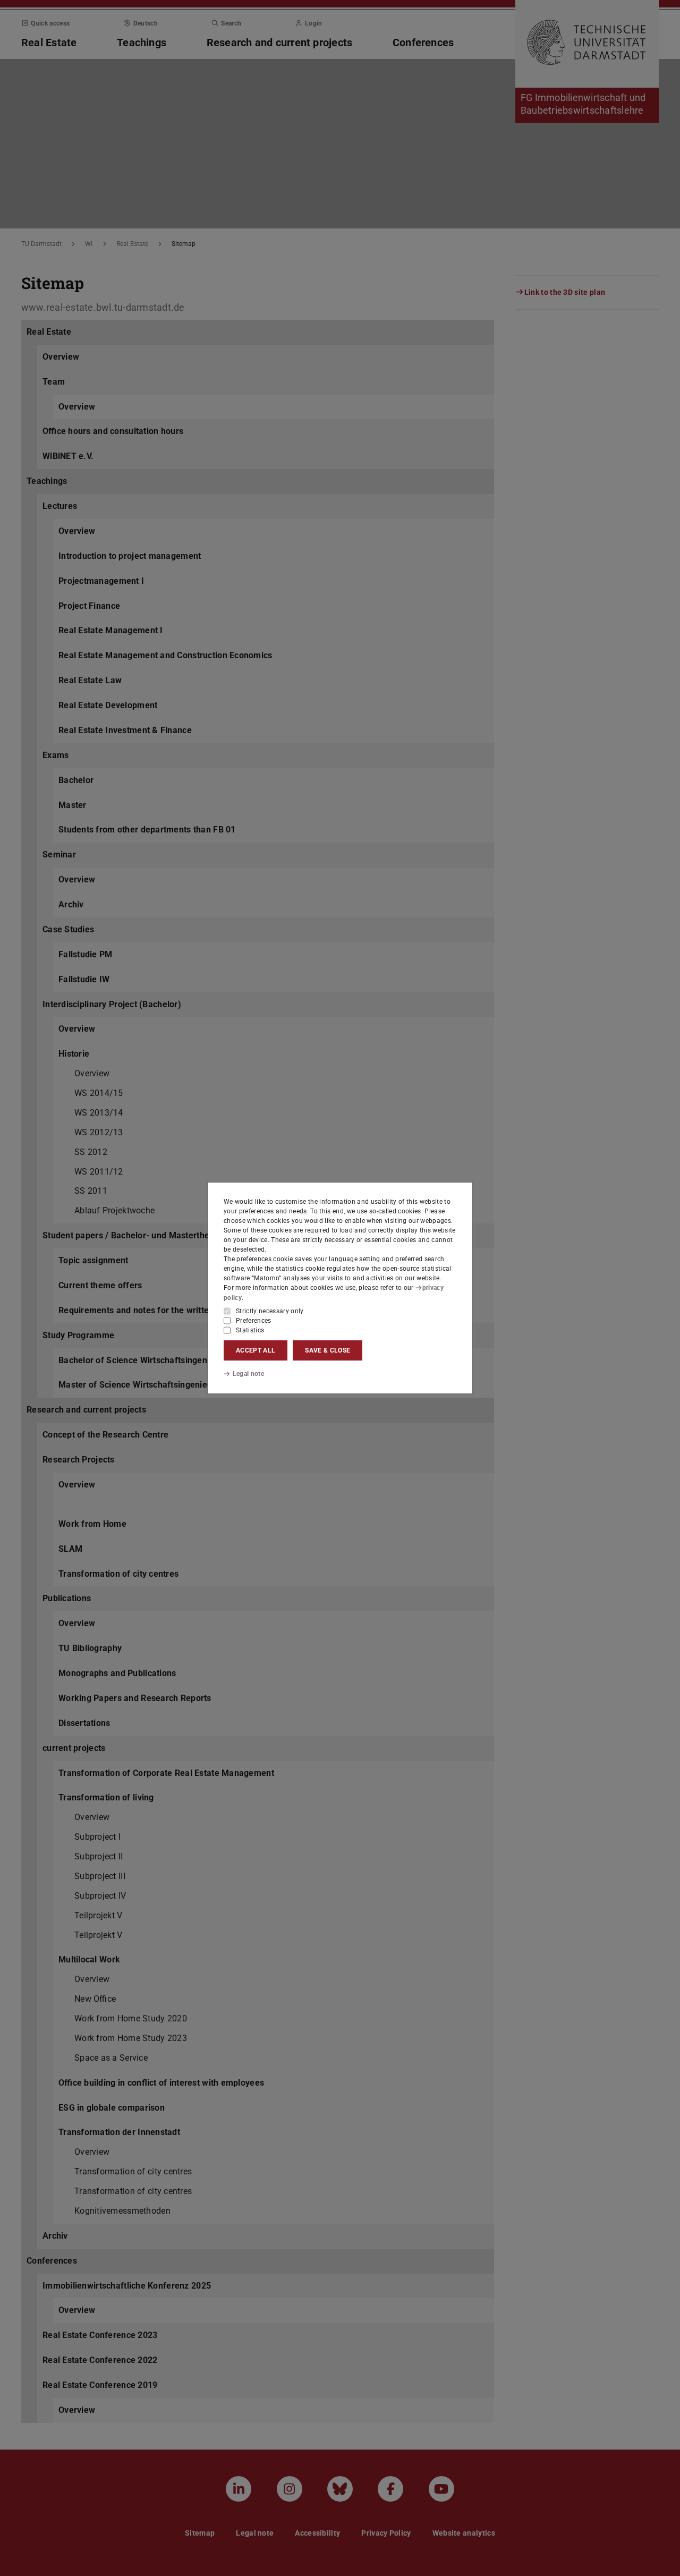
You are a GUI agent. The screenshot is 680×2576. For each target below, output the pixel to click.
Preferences (254, 1321)
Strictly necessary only (270, 1311)
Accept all (256, 1350)
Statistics (250, 1330)
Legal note (248, 1374)
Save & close (328, 1350)
